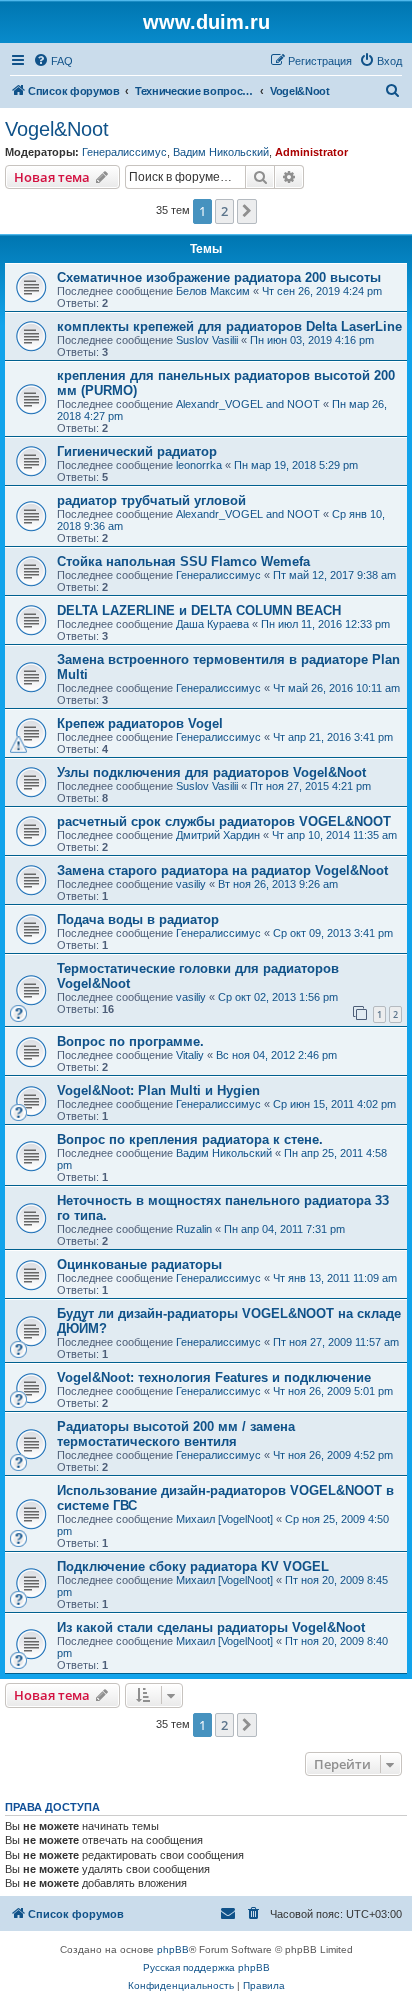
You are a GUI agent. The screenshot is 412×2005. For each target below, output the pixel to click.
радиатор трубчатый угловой (151, 500)
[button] (247, 211)
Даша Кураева (212, 624)
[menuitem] (53, 61)
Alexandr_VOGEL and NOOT (248, 404)
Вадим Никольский (221, 152)
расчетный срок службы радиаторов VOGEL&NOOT (224, 821)
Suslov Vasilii (207, 340)
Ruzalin (194, 1229)
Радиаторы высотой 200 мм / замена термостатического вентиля (176, 1434)
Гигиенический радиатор (137, 451)
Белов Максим (213, 291)
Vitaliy (190, 1055)
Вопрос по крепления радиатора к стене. (190, 1139)
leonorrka (199, 465)
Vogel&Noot (57, 129)
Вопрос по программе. (130, 1041)
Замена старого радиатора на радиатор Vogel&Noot (222, 870)
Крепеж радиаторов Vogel (140, 723)
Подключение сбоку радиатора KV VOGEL (193, 1566)
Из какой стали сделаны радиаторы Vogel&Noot (211, 1627)
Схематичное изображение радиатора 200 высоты (219, 277)
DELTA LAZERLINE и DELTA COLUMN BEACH (199, 610)
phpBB (173, 1949)
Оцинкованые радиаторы (139, 1264)
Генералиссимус (124, 152)
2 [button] (224, 211)
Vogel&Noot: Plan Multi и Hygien (158, 1090)
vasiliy (191, 884)
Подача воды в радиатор (138, 919)
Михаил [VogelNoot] (224, 1519)
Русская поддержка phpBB (206, 1967)
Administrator (311, 152)
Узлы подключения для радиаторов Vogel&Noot (211, 772)
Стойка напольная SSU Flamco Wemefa (183, 561)
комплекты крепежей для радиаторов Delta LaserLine (229, 326)
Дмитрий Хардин (218, 835)
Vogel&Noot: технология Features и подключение (214, 1377)
